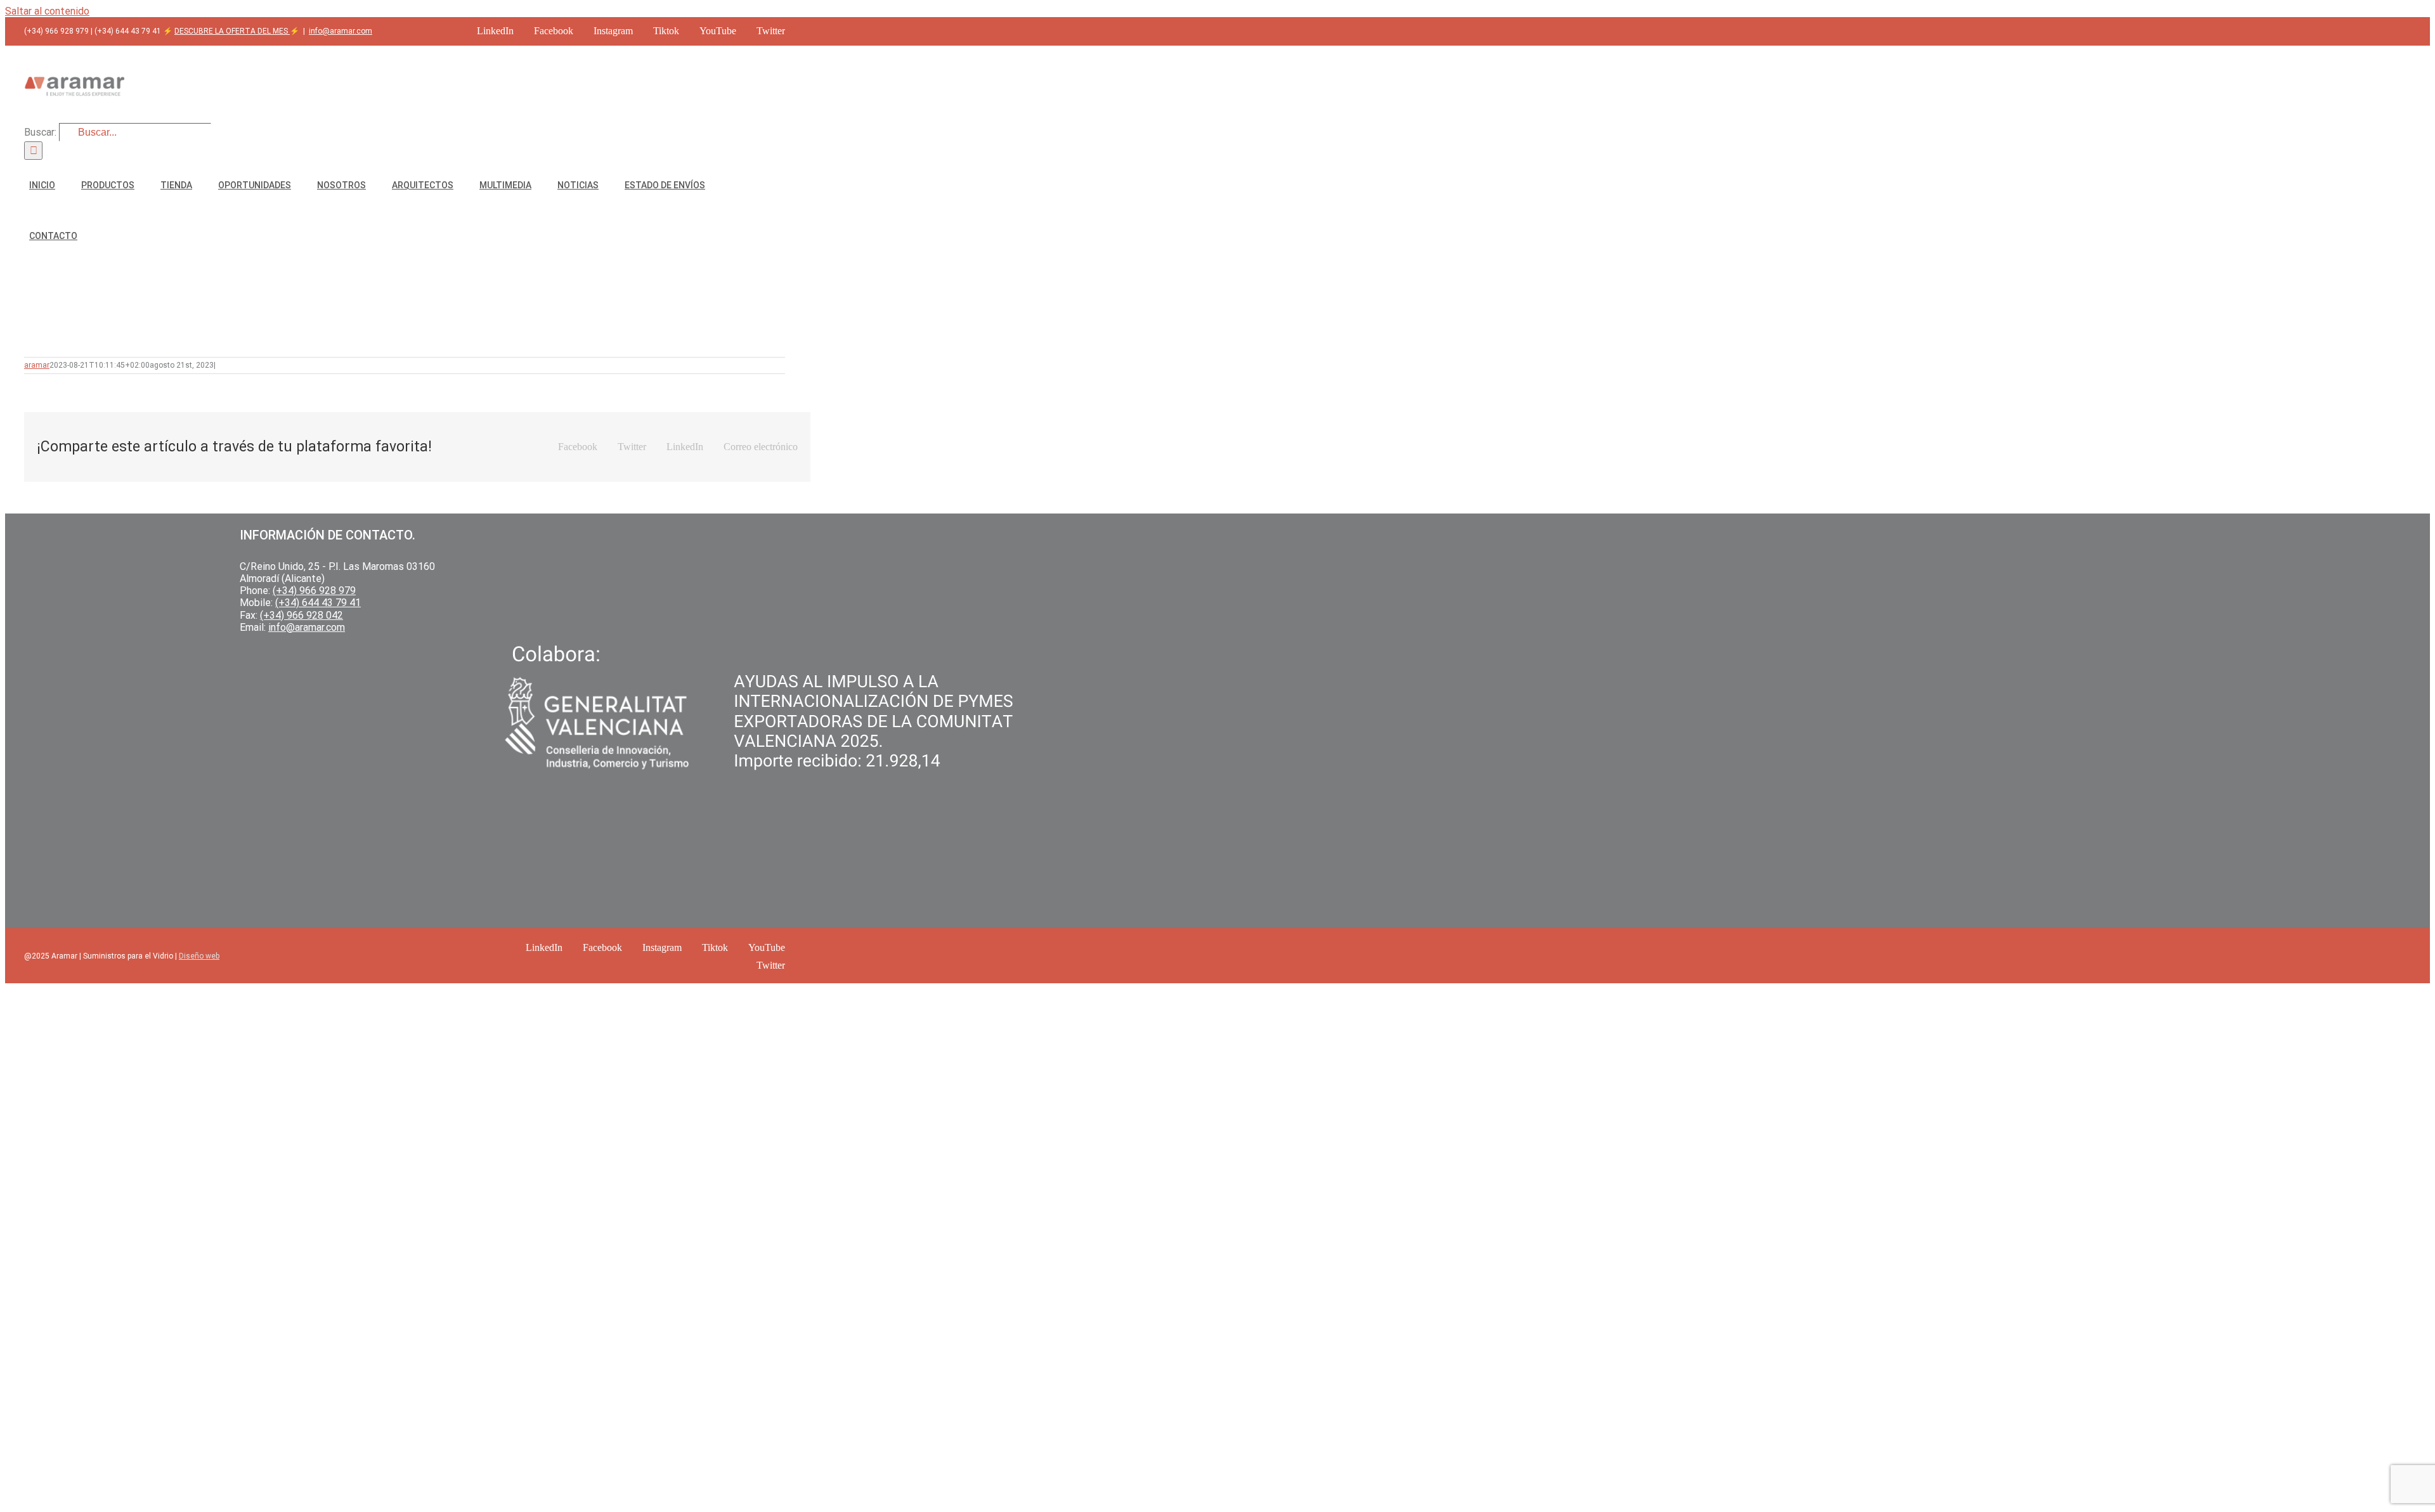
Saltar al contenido (47, 11)
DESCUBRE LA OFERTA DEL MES (232, 31)
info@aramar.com (341, 31)
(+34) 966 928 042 (302, 615)
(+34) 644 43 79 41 (318, 603)
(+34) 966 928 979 (314, 591)
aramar (37, 365)
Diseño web (199, 956)
